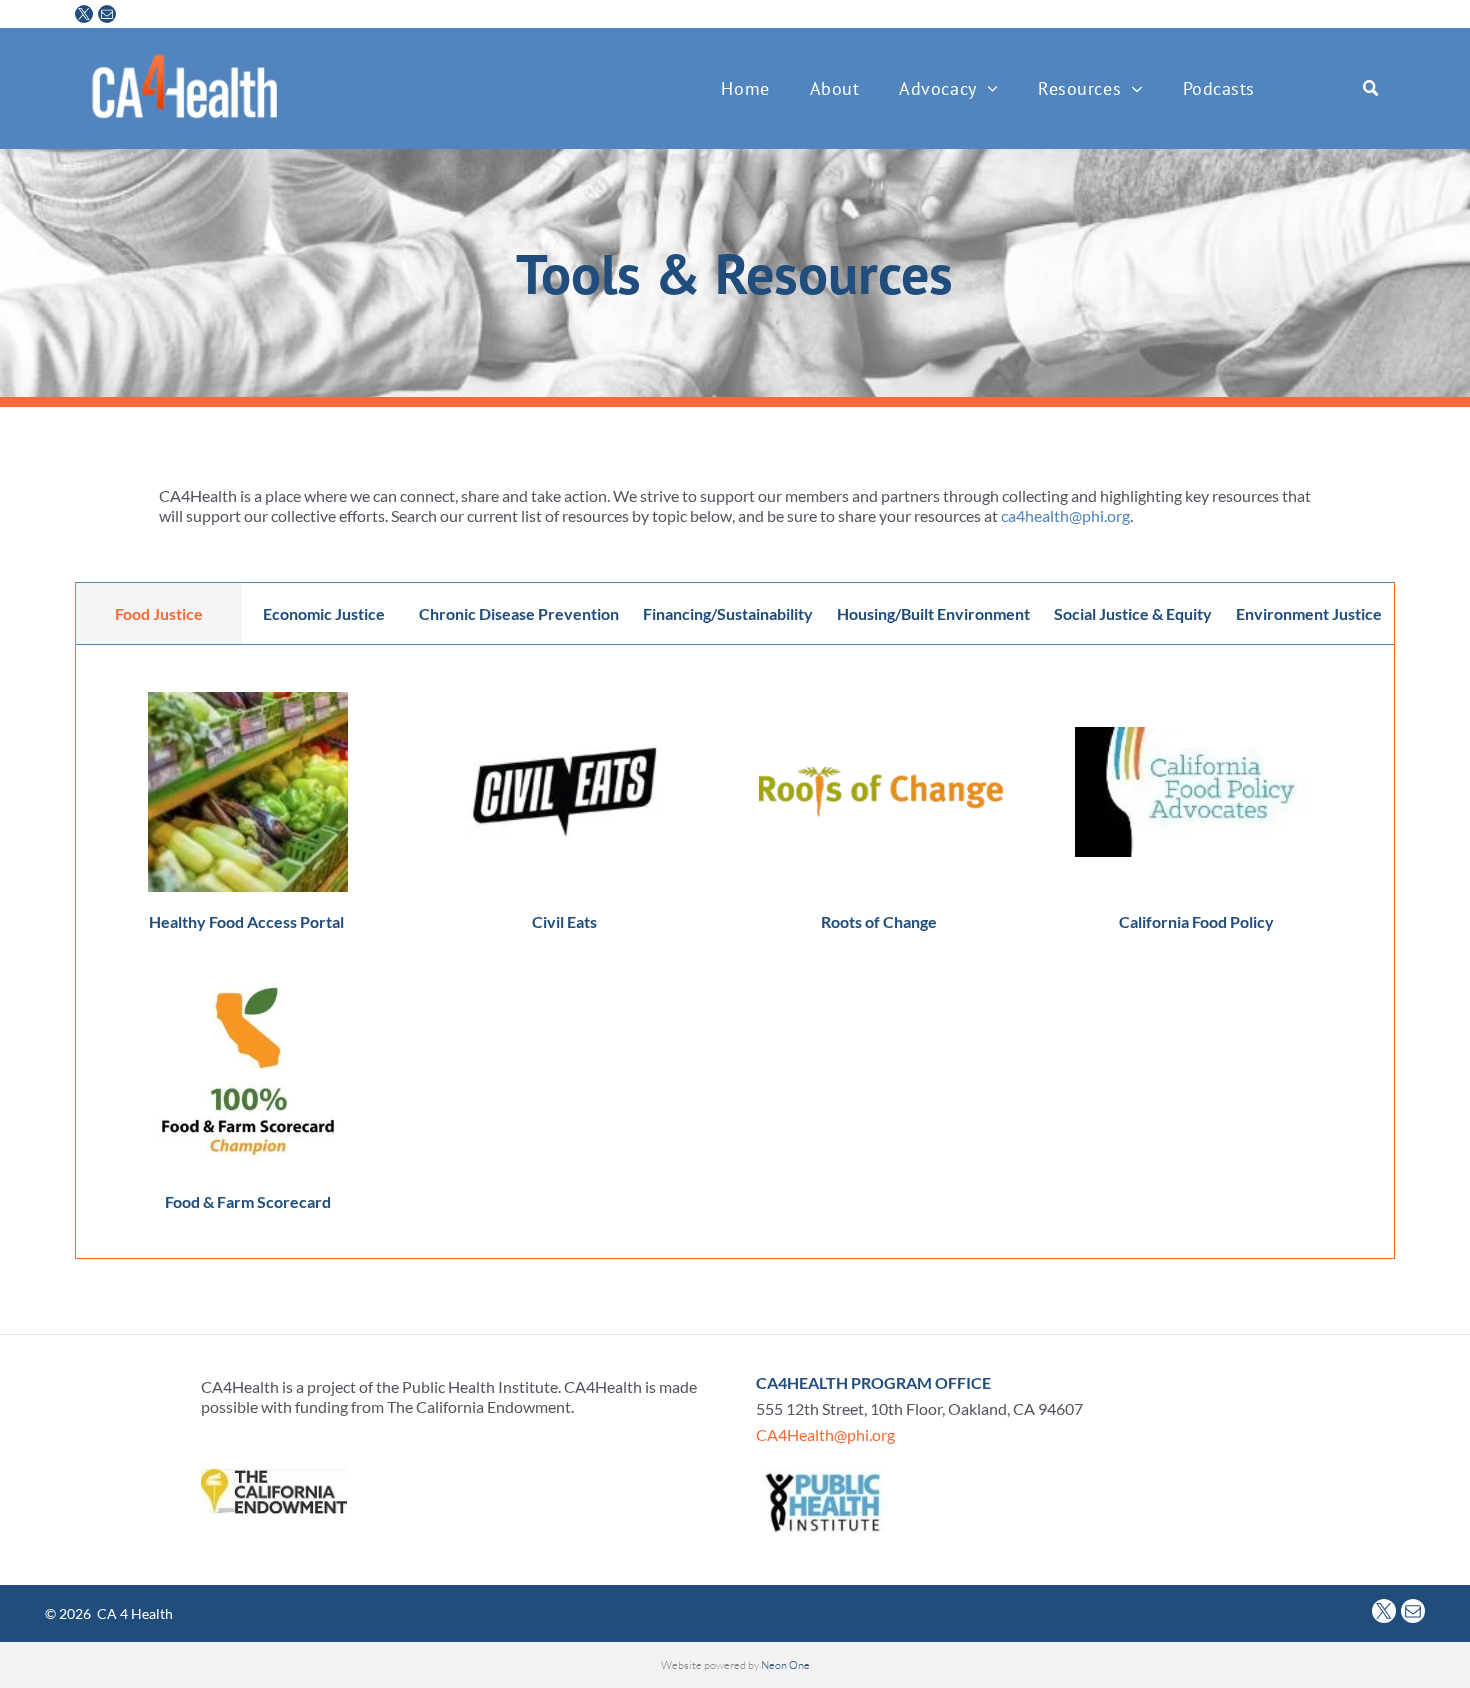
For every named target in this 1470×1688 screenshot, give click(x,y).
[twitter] (84, 16)
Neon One (785, 1665)
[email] (107, 16)
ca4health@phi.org (1065, 515)
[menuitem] (745, 88)
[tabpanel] (735, 951)
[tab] (159, 614)
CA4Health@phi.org (825, 1434)
